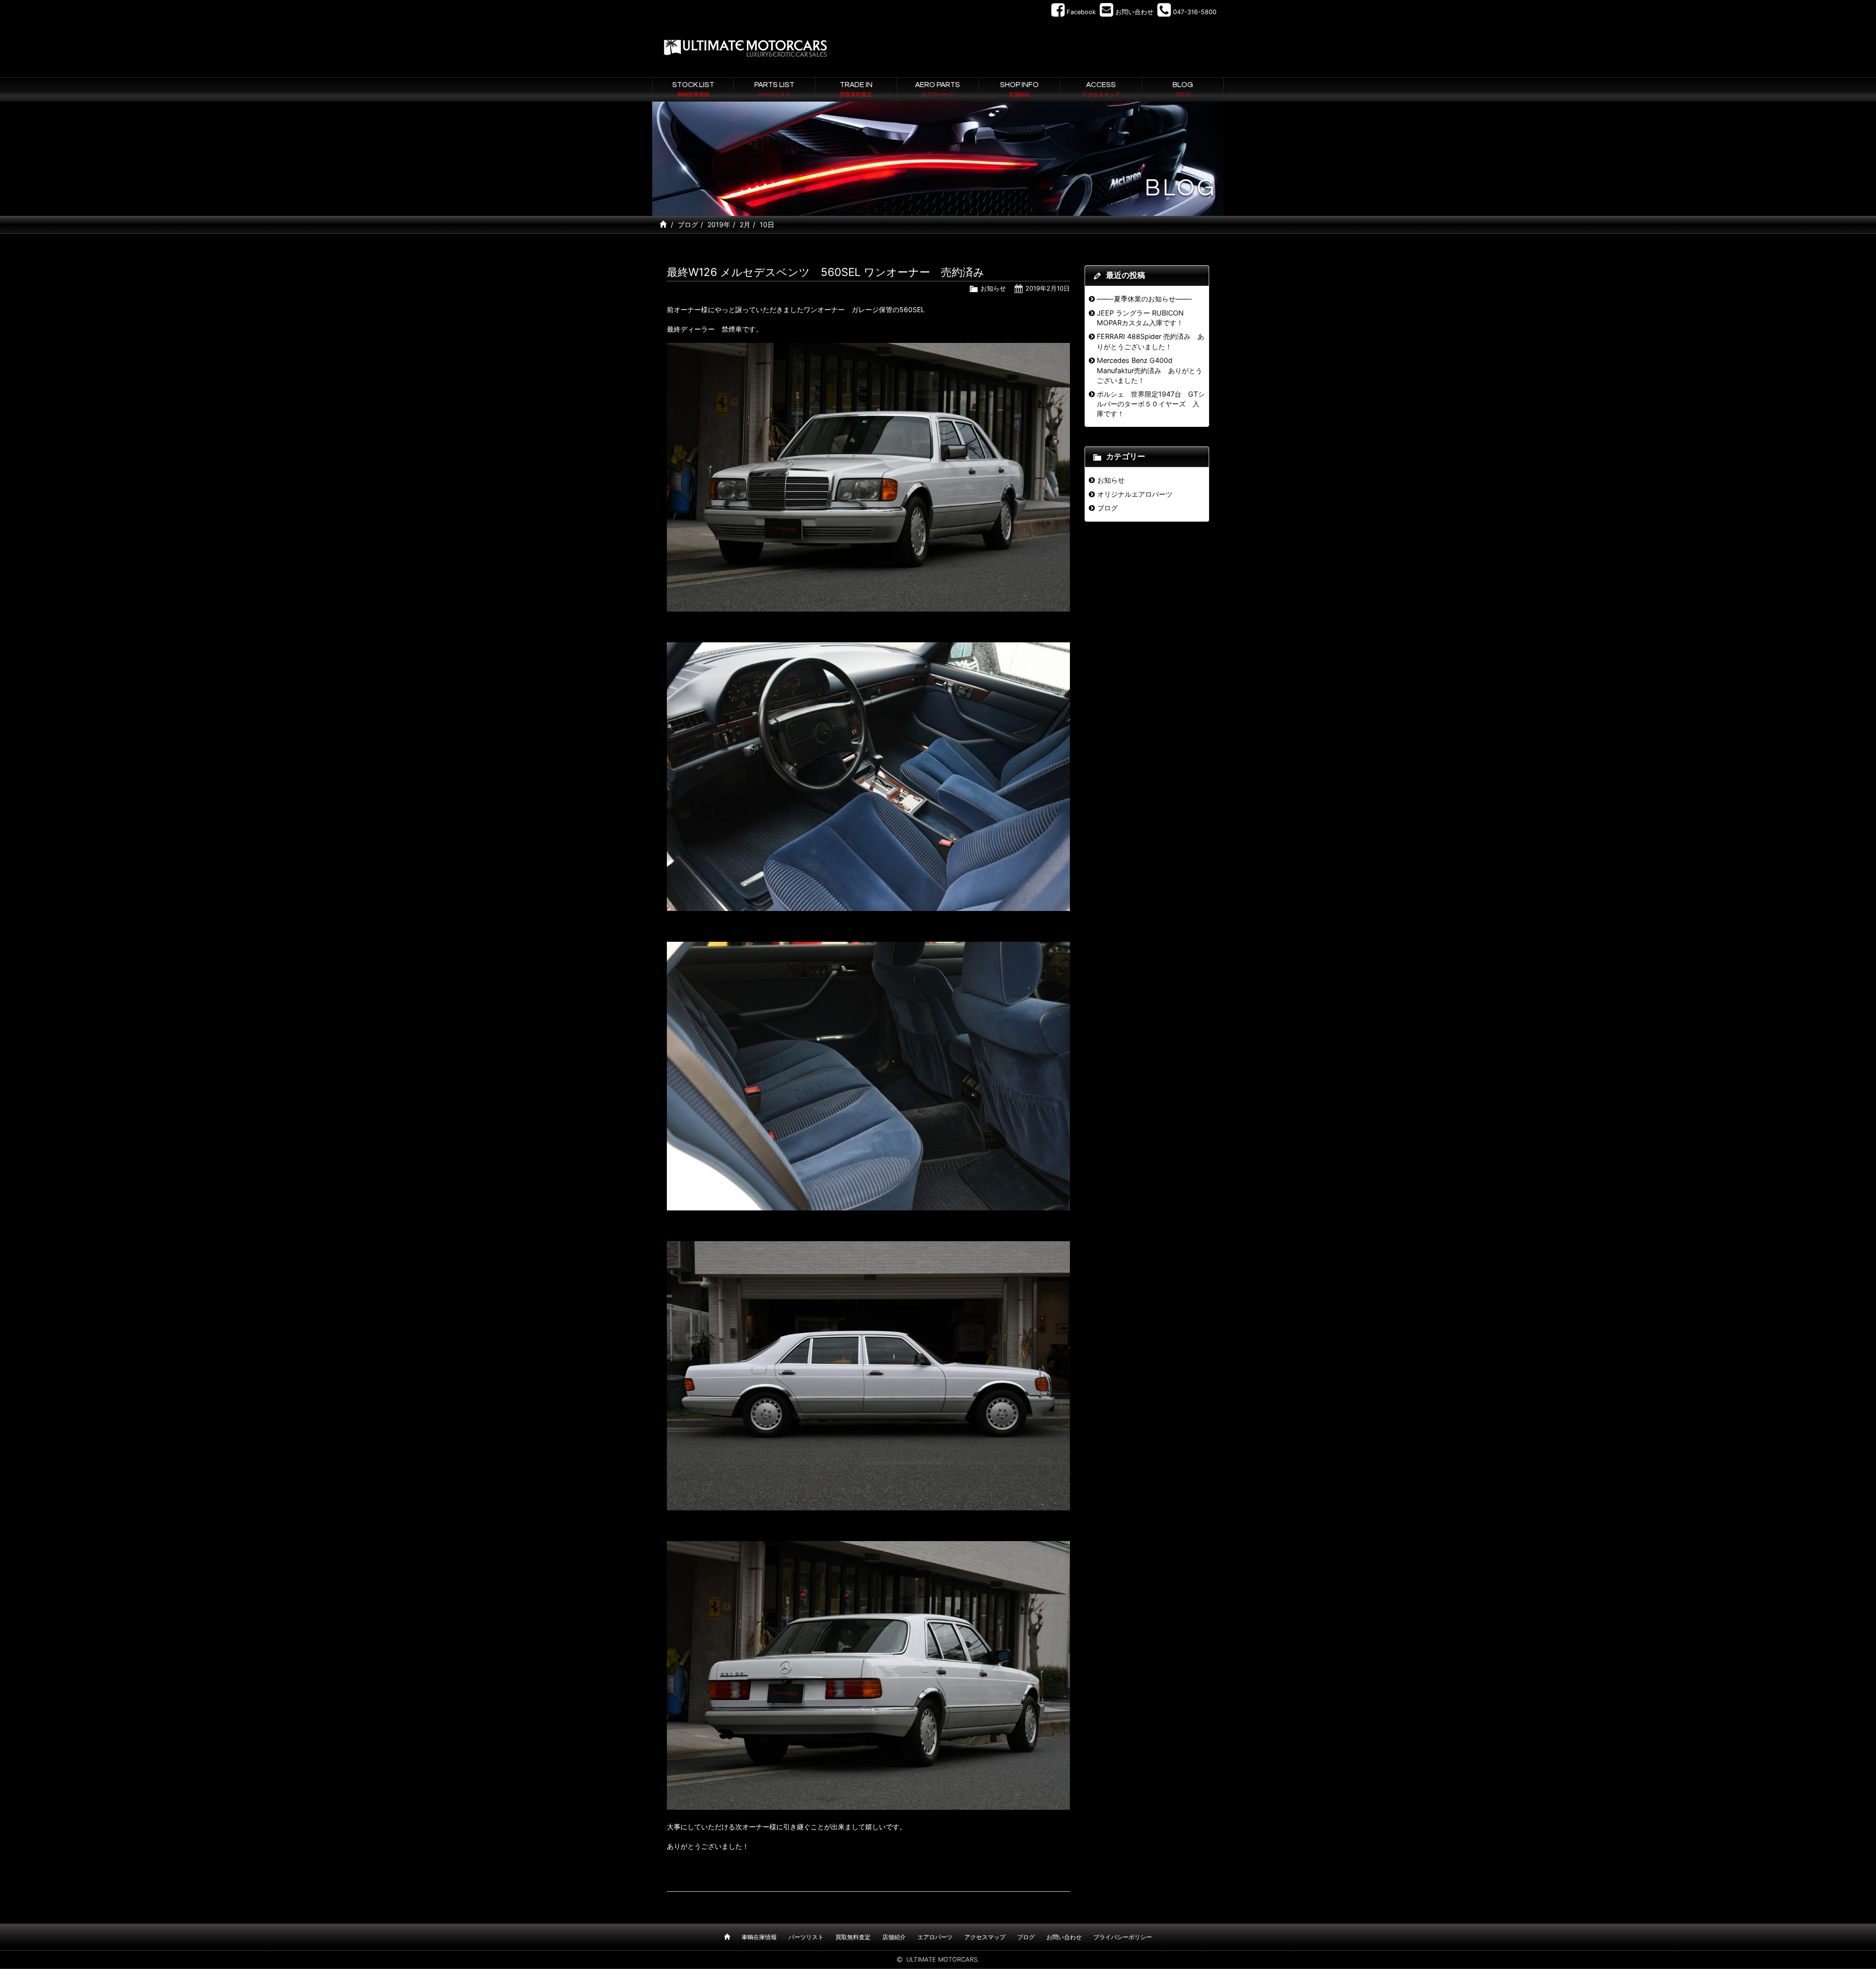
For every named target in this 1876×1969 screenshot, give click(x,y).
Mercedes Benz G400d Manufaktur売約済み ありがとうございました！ (1150, 370)
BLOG (1183, 89)
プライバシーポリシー (1123, 1937)
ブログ (688, 224)
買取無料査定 (853, 1937)
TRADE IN (856, 89)
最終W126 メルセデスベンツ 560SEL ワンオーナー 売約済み (826, 272)
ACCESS (1101, 89)
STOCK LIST (693, 89)
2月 (745, 224)
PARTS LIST (774, 89)
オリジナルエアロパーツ (1135, 494)
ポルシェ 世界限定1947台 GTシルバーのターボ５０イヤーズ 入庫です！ (1151, 404)
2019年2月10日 (1048, 288)
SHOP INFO (1019, 89)
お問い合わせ (1064, 1937)
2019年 (719, 224)
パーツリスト (806, 1937)
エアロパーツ (935, 1937)
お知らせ (993, 288)
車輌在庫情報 (759, 1937)
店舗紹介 (894, 1937)
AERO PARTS (938, 89)
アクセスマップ (985, 1937)
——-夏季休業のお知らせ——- (1145, 299)
